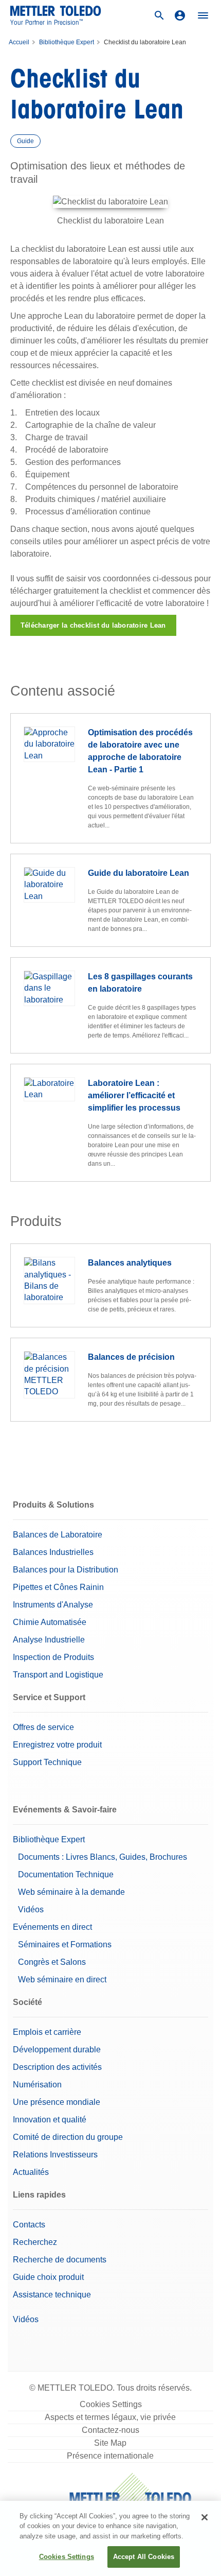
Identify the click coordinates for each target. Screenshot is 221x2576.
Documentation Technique (66, 1874)
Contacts (29, 2225)
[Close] (205, 2517)
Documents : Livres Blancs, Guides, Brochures (103, 1857)
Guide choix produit (48, 2277)
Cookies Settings (111, 2404)
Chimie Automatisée (50, 1622)
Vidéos (31, 1909)
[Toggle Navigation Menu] (203, 15)
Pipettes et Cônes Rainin (58, 1587)
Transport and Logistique (58, 1675)
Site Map (110, 2443)
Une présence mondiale (57, 2102)
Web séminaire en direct (62, 1979)
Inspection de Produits (53, 1657)
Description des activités (57, 2067)
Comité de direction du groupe (68, 2137)
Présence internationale (110, 2456)
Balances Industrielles (53, 1552)
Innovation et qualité (50, 2120)
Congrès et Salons (52, 1962)
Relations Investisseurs (55, 2155)
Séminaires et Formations (65, 1944)
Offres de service (43, 1727)
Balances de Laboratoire (58, 1535)
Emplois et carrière (47, 2032)
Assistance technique (52, 2295)
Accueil (19, 42)
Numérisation (37, 2085)
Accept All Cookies (144, 2557)
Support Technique (47, 1762)
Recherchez (35, 2242)
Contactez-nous (110, 2430)
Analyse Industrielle (49, 1640)
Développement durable (57, 2050)
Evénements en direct (52, 1927)
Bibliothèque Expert (67, 42)
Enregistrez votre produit (57, 1745)
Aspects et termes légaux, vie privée (110, 2417)
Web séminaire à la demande (71, 1892)
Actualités (31, 2172)
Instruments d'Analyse (53, 1605)
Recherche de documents (60, 2260)
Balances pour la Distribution (66, 1570)
